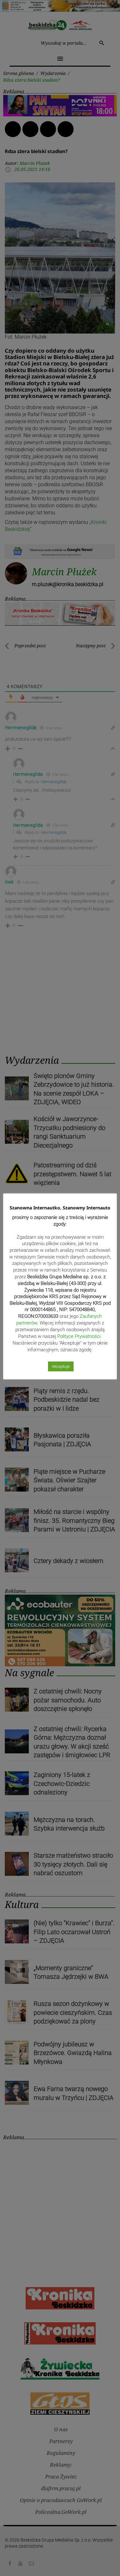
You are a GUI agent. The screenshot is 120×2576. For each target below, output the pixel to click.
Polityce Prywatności (79, 1336)
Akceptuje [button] (61, 1366)
